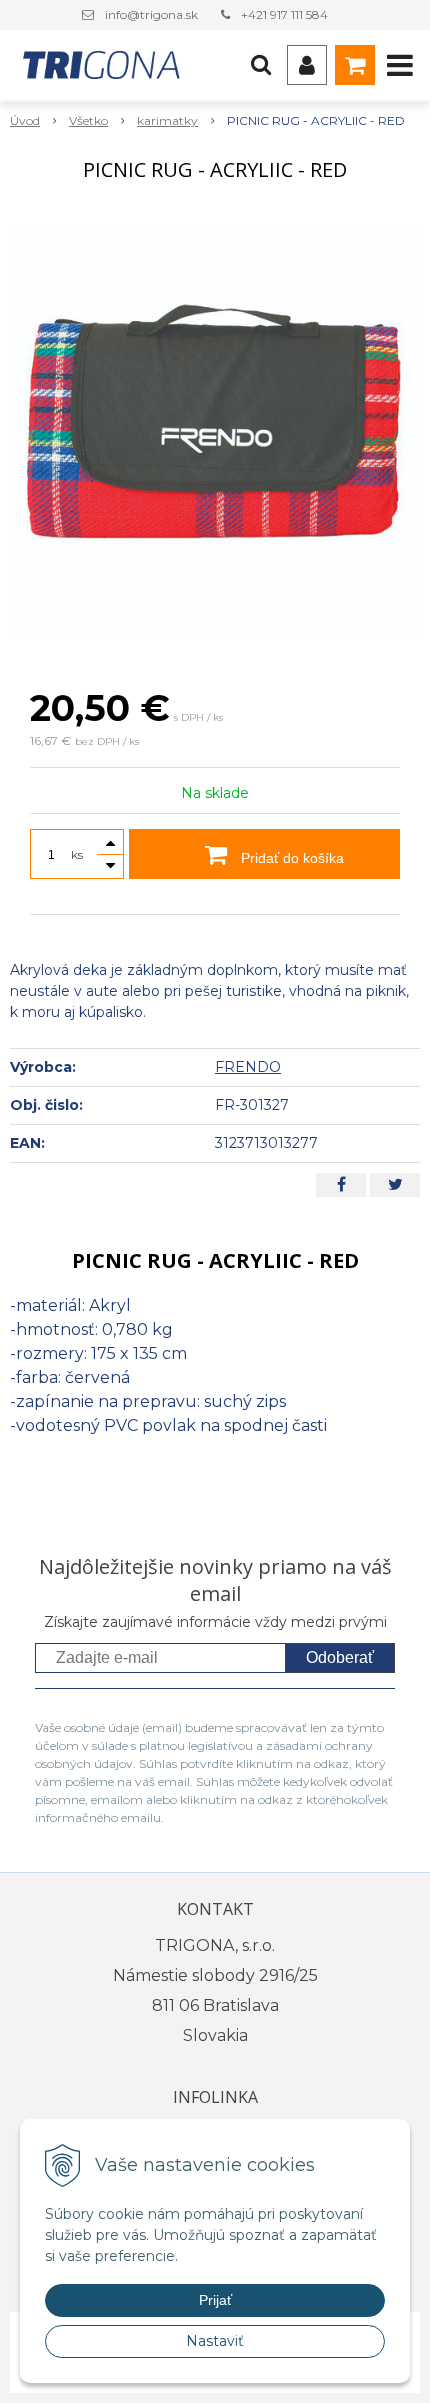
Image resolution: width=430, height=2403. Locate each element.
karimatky (167, 120)
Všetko (88, 120)
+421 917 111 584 (284, 14)
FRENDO (248, 1067)
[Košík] (355, 65)
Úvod (25, 120)
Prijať (215, 2300)
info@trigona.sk (151, 14)
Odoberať (340, 1657)
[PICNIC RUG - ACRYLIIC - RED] (215, 430)
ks (77, 854)
